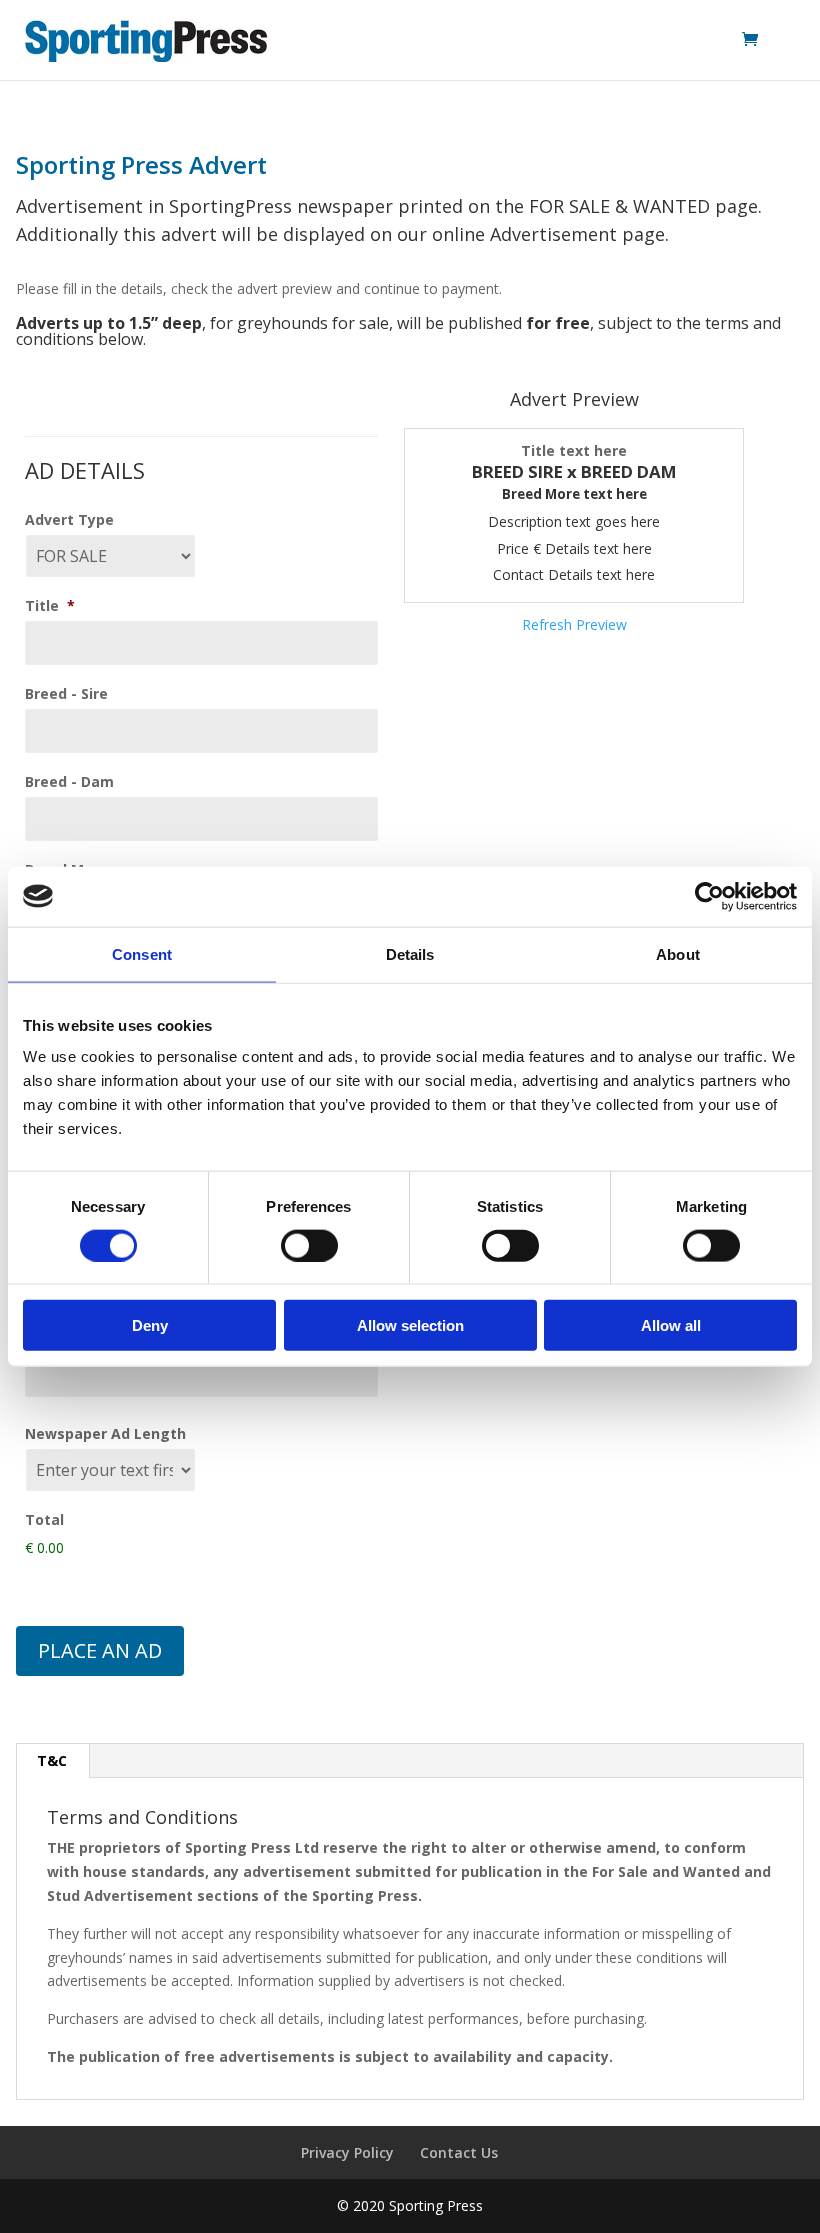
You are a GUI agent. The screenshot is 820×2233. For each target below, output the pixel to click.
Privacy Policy (347, 2152)
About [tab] (678, 953)
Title (50, 606)
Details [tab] (410, 953)
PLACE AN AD (100, 1650)
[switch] (309, 1245)
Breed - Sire (66, 694)
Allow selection (410, 1325)
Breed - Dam (69, 782)
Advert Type (69, 520)
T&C (52, 1760)
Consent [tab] (142, 953)
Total (44, 1520)
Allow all (671, 1325)
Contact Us (459, 2152)
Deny (150, 1325)
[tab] (52, 1761)
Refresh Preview (574, 624)
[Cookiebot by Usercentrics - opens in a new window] (709, 896)
